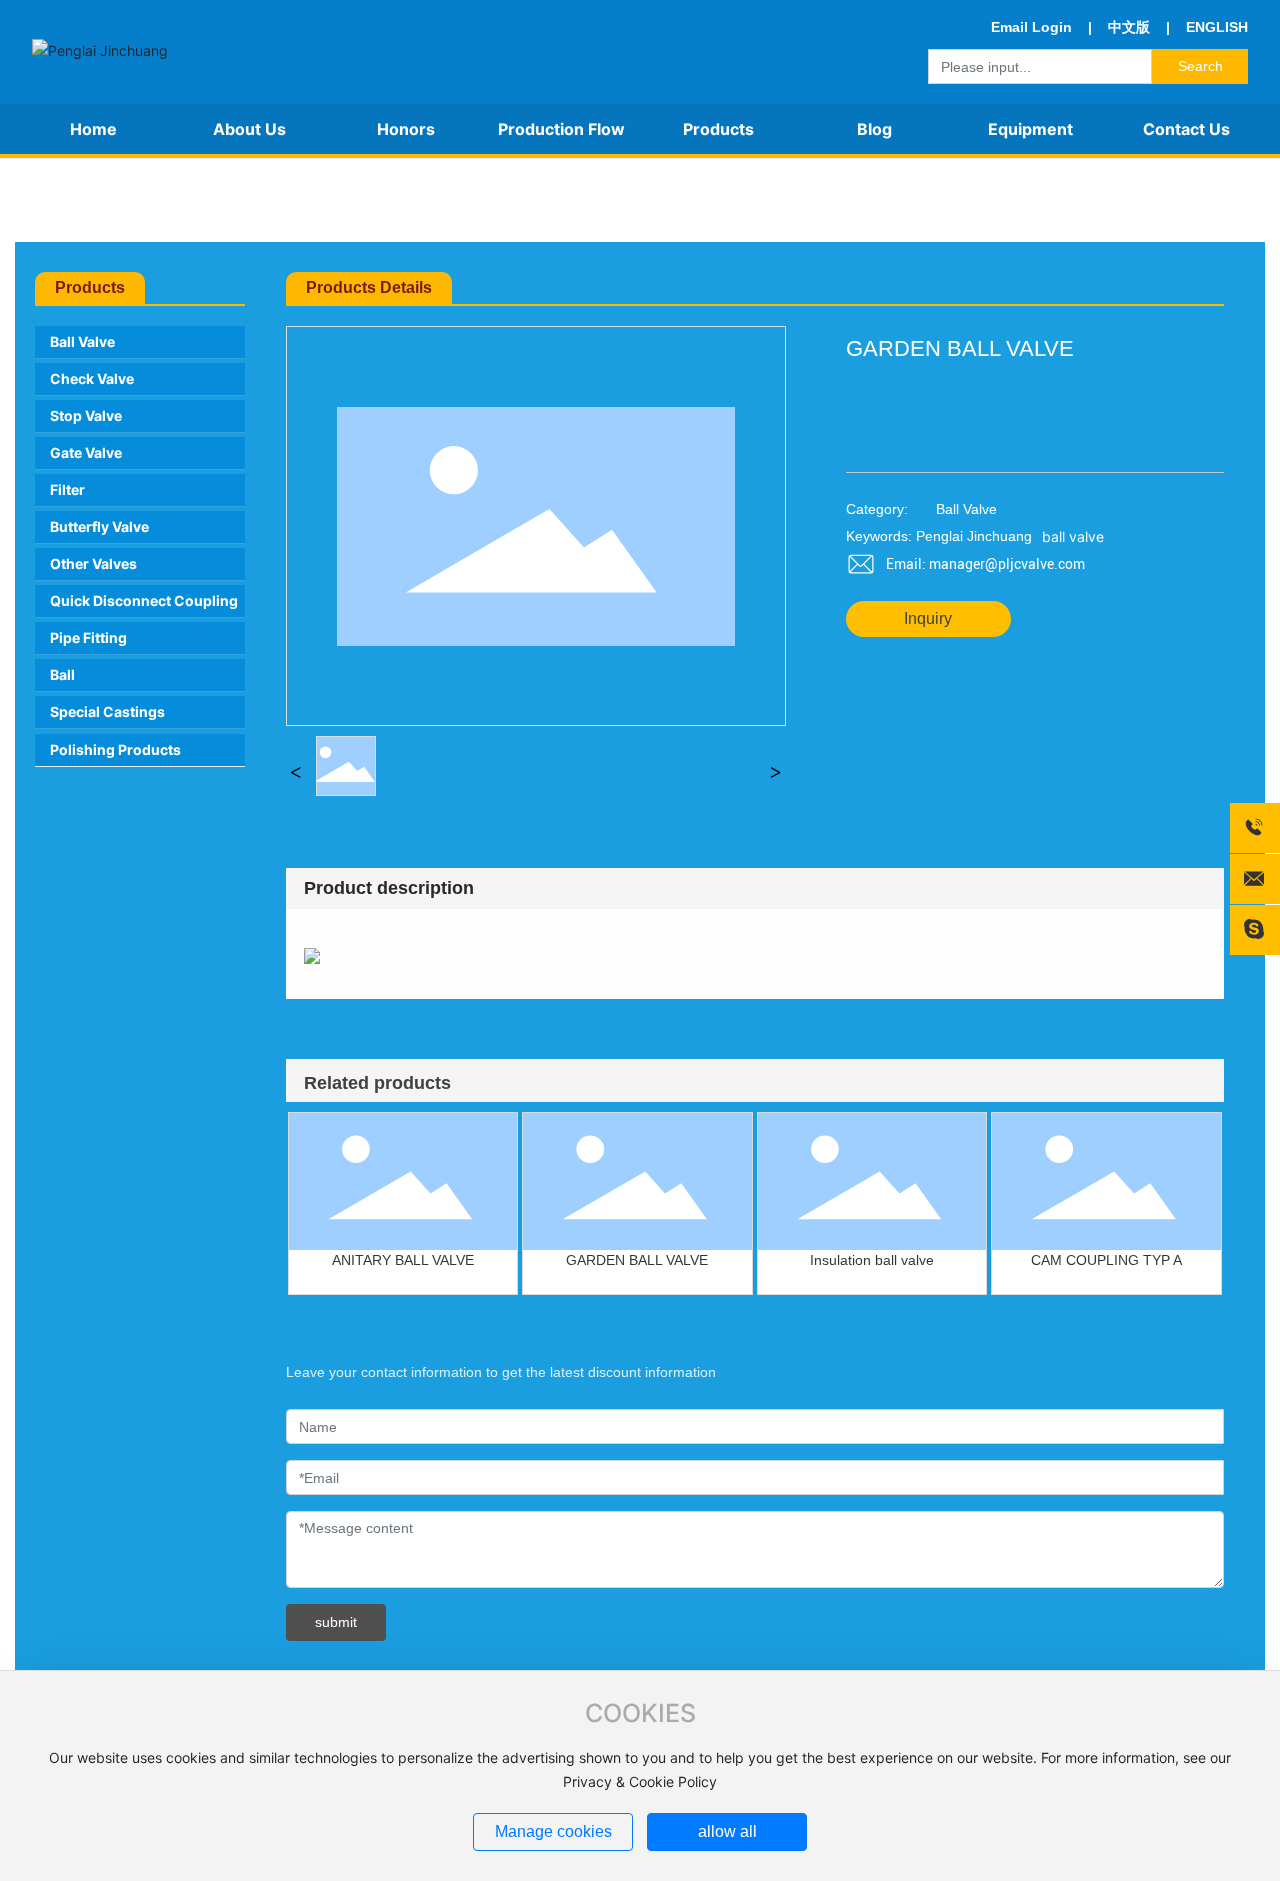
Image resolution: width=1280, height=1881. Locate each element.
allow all (727, 1831)
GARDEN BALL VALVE (637, 1260)
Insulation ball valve (872, 1260)
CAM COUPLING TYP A (1106, 1260)
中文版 (1129, 27)
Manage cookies (553, 1831)
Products (83, 199)
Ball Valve (169, 199)
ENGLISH (1215, 27)
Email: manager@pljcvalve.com (985, 564)
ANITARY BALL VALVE (403, 1260)
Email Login (1031, 27)
